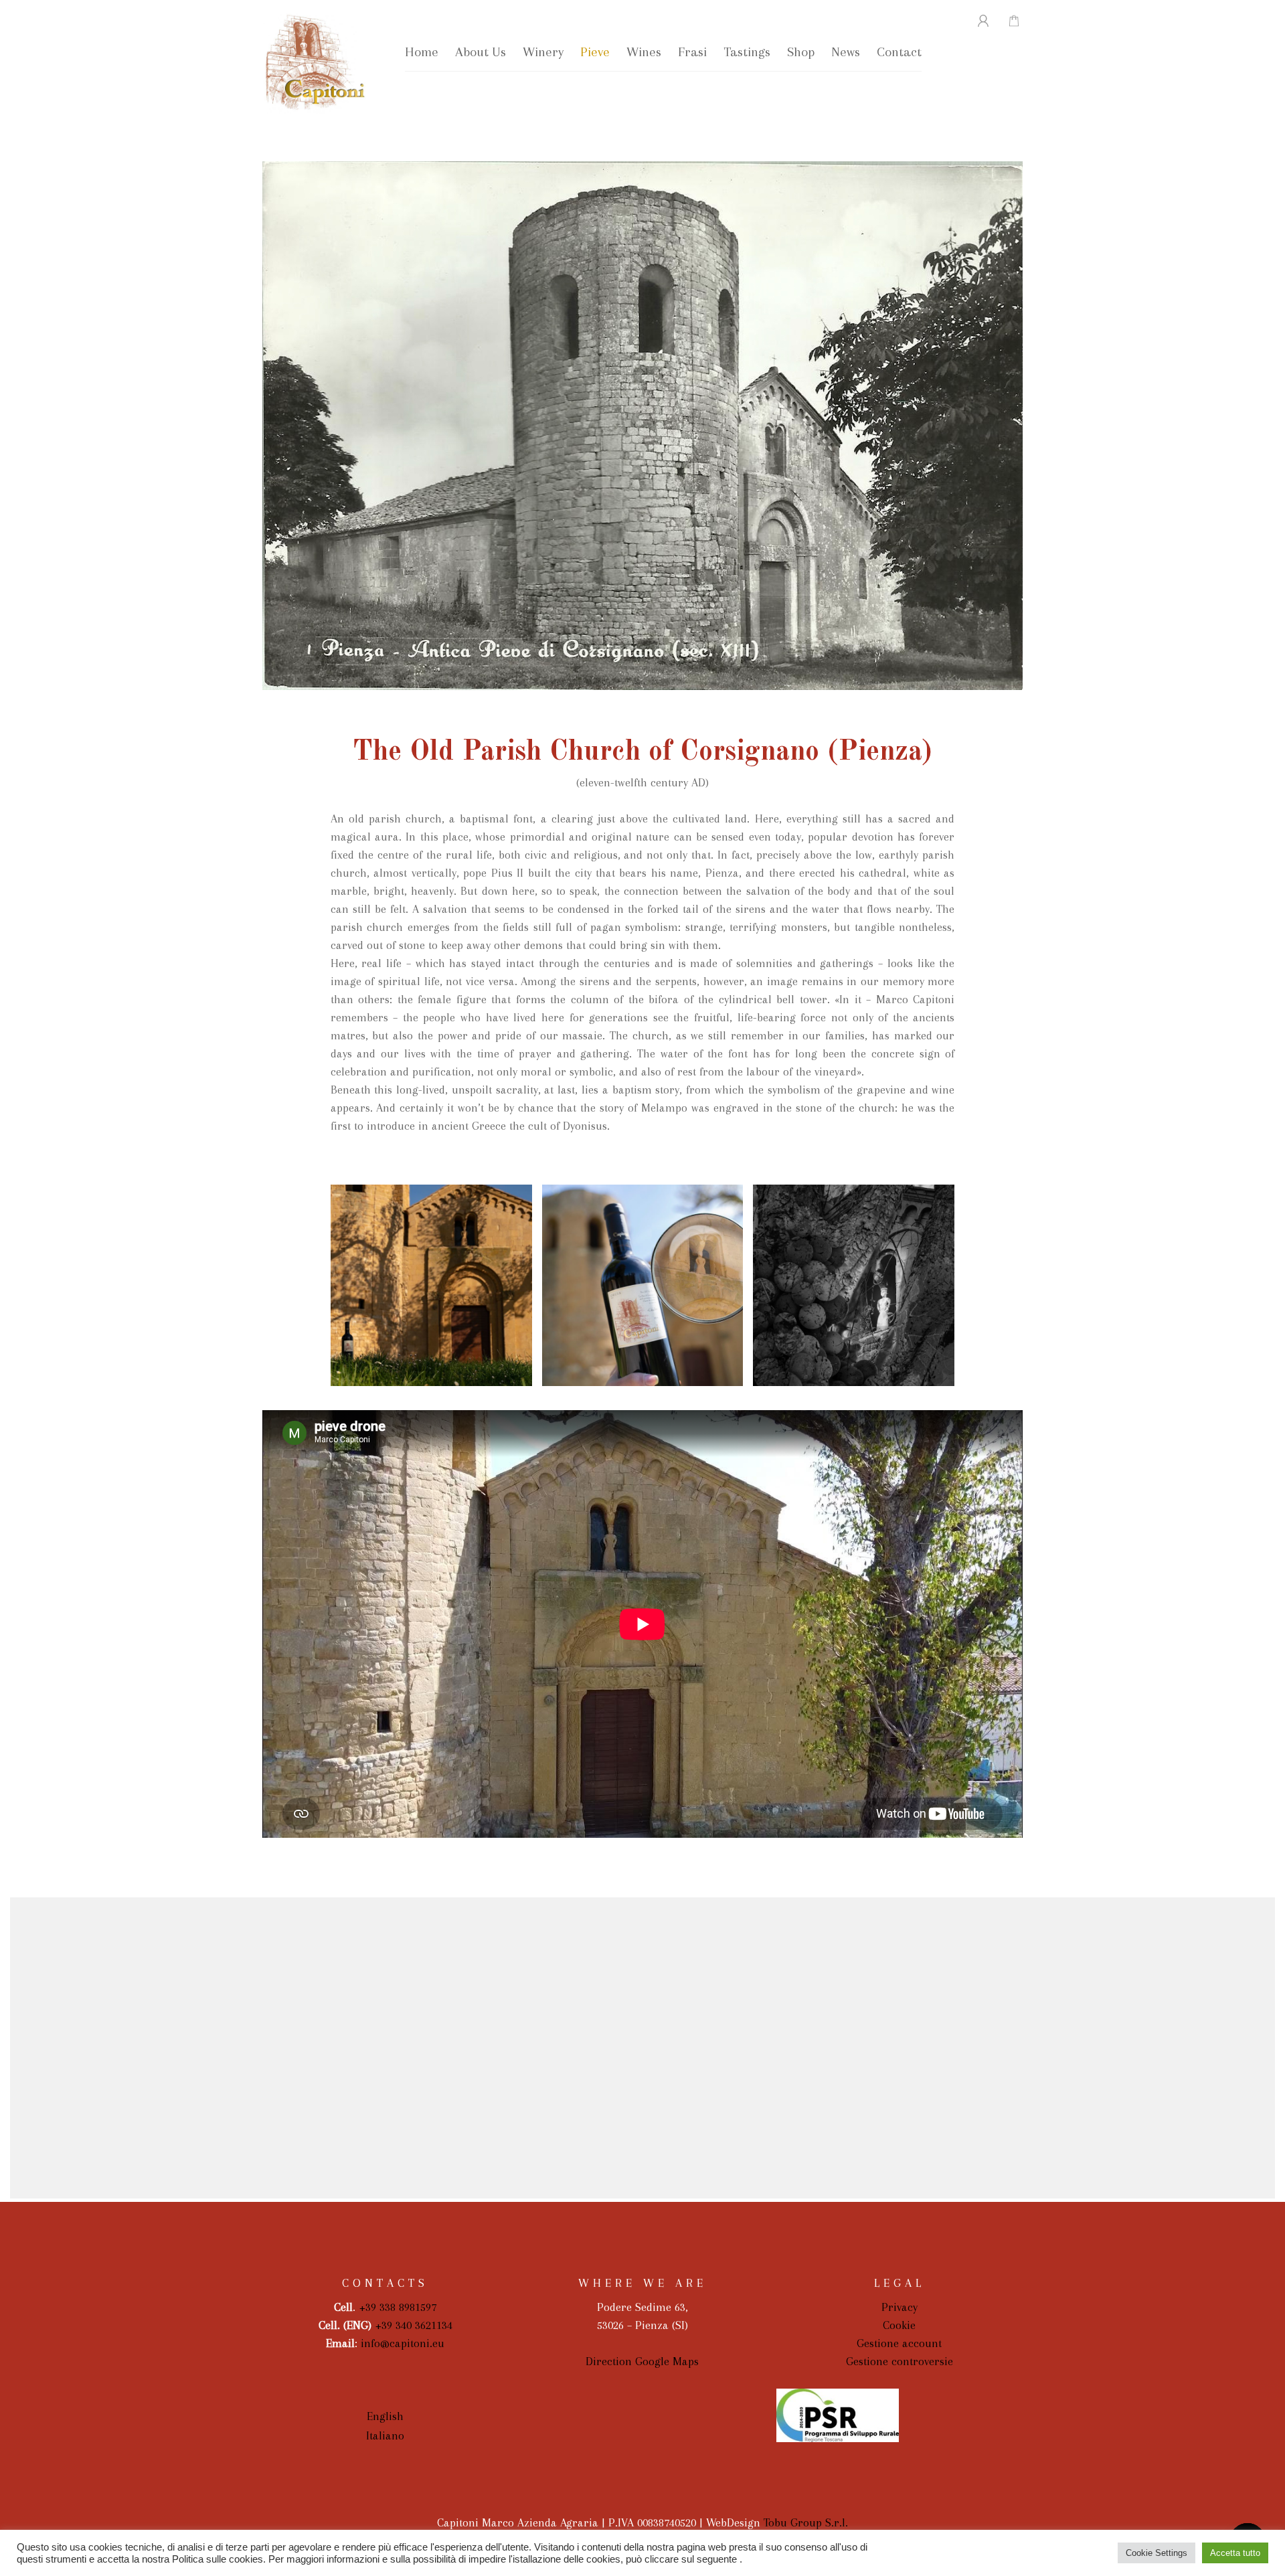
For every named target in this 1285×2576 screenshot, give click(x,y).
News (846, 52)
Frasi (692, 52)
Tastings (747, 52)
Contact (899, 52)
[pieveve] (431, 1285)
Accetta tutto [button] (1235, 2553)
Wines (644, 52)
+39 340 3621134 (414, 2325)
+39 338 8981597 (398, 2307)
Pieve (595, 52)
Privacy (899, 2307)
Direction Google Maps (642, 2361)
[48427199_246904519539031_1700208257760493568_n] (854, 1285)
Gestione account (899, 2343)
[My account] (975, 21)
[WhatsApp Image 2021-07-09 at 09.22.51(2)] (643, 1285)
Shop (801, 52)
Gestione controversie (899, 2361)
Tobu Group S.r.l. (806, 2522)
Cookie (899, 2325)
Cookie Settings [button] (1156, 2553)
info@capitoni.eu (403, 2343)
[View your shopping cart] (1007, 21)
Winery (543, 52)
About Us (481, 52)
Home (422, 52)
